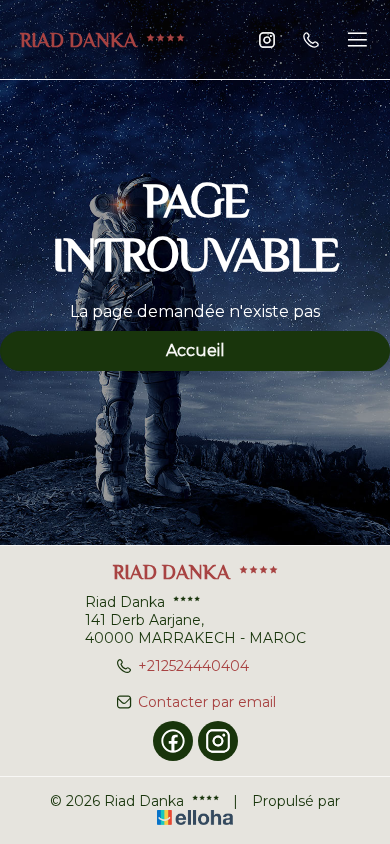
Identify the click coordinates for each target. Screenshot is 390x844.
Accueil (195, 350)
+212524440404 (193, 666)
